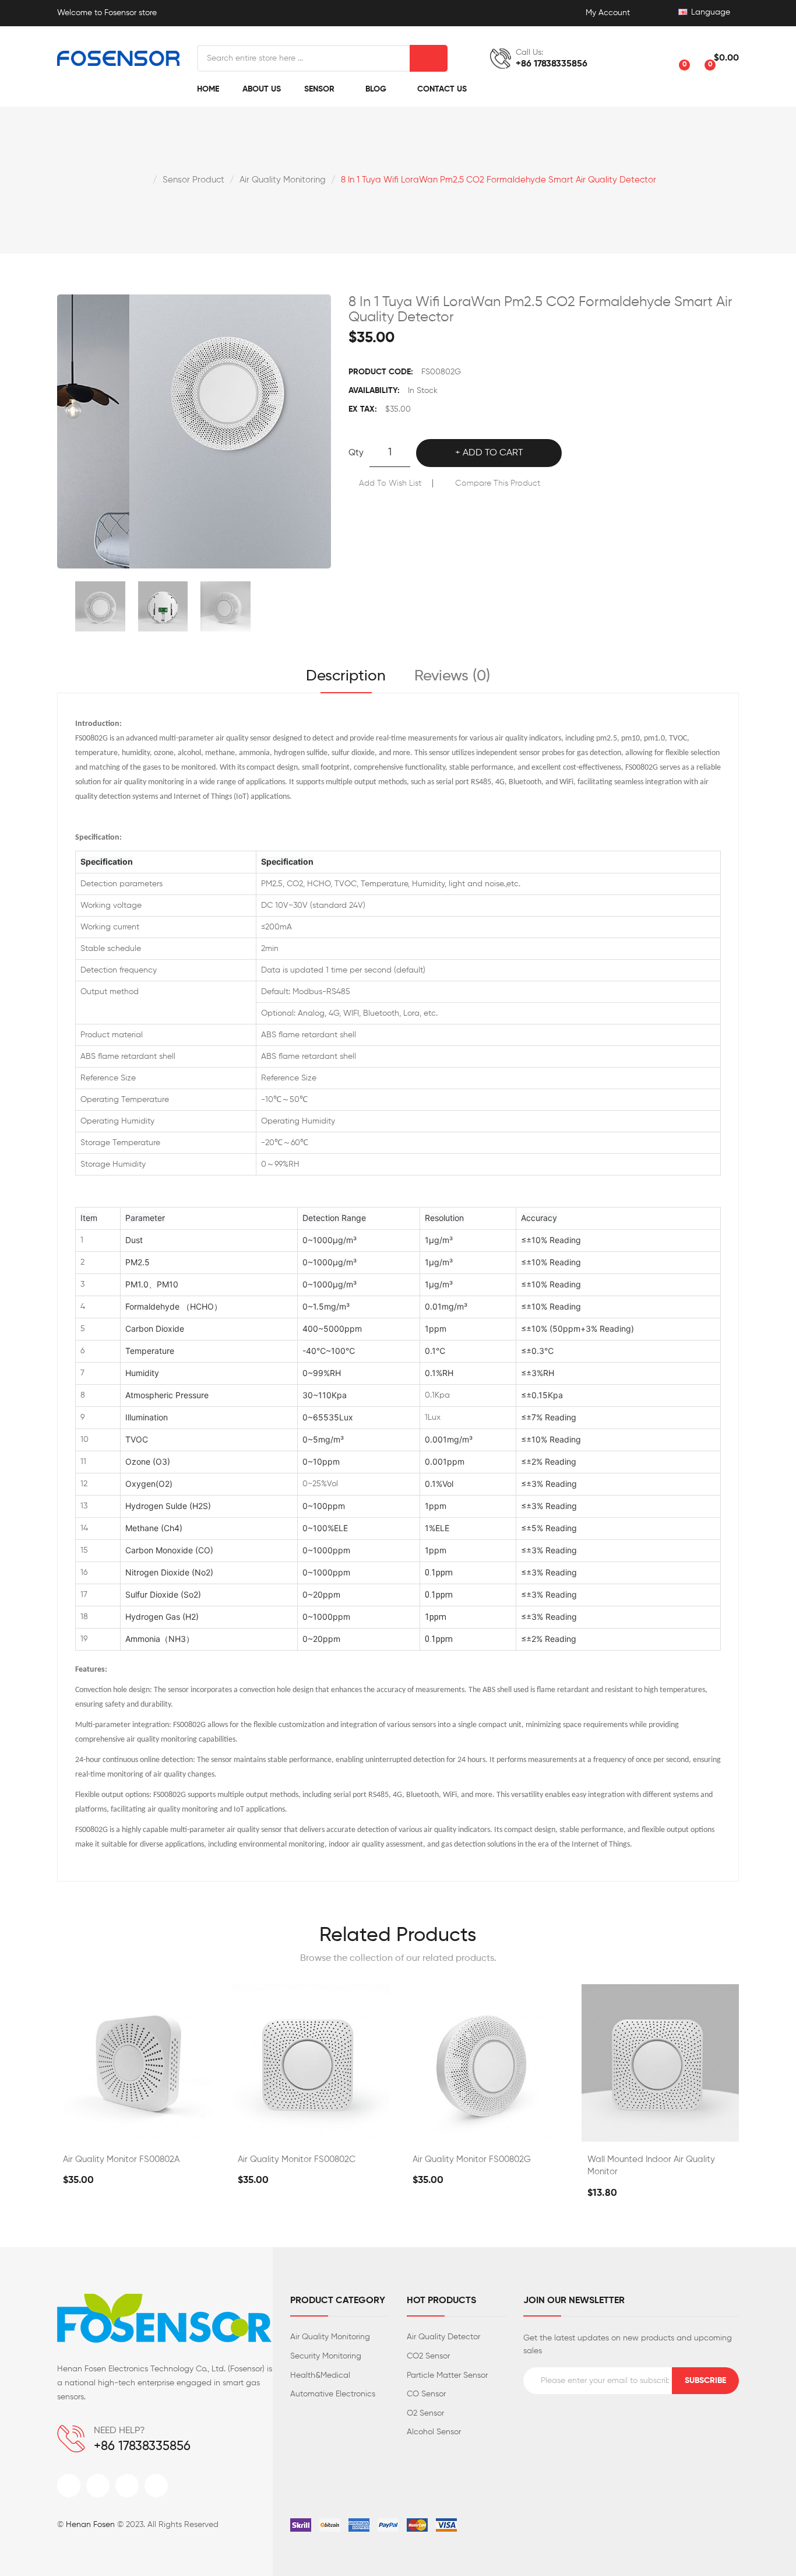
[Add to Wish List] (167, 2129)
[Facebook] (69, 2486)
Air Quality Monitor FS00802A (121, 2159)
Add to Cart (493, 453)
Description (346, 676)
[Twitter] (98, 2486)
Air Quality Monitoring (283, 180)
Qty (356, 453)
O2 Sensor (425, 2413)
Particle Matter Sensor (447, 2375)
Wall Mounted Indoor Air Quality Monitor (651, 2166)
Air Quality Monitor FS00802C (297, 2159)
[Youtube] (156, 2486)
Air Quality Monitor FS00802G (472, 2159)
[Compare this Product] (136, 2129)
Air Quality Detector (443, 2337)
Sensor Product (193, 180)
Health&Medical (320, 2375)
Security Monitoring (326, 2356)
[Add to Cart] (105, 2129)
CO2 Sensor (428, 2356)
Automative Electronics (333, 2394)
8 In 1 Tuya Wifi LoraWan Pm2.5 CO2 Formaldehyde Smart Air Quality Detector (499, 180)
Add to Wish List (390, 483)
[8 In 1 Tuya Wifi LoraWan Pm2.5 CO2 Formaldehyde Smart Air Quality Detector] (100, 606)
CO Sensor (426, 2394)
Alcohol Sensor (434, 2432)
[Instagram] (127, 2486)
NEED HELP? (119, 2431)
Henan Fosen (90, 2525)
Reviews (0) (452, 676)
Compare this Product (498, 483)
